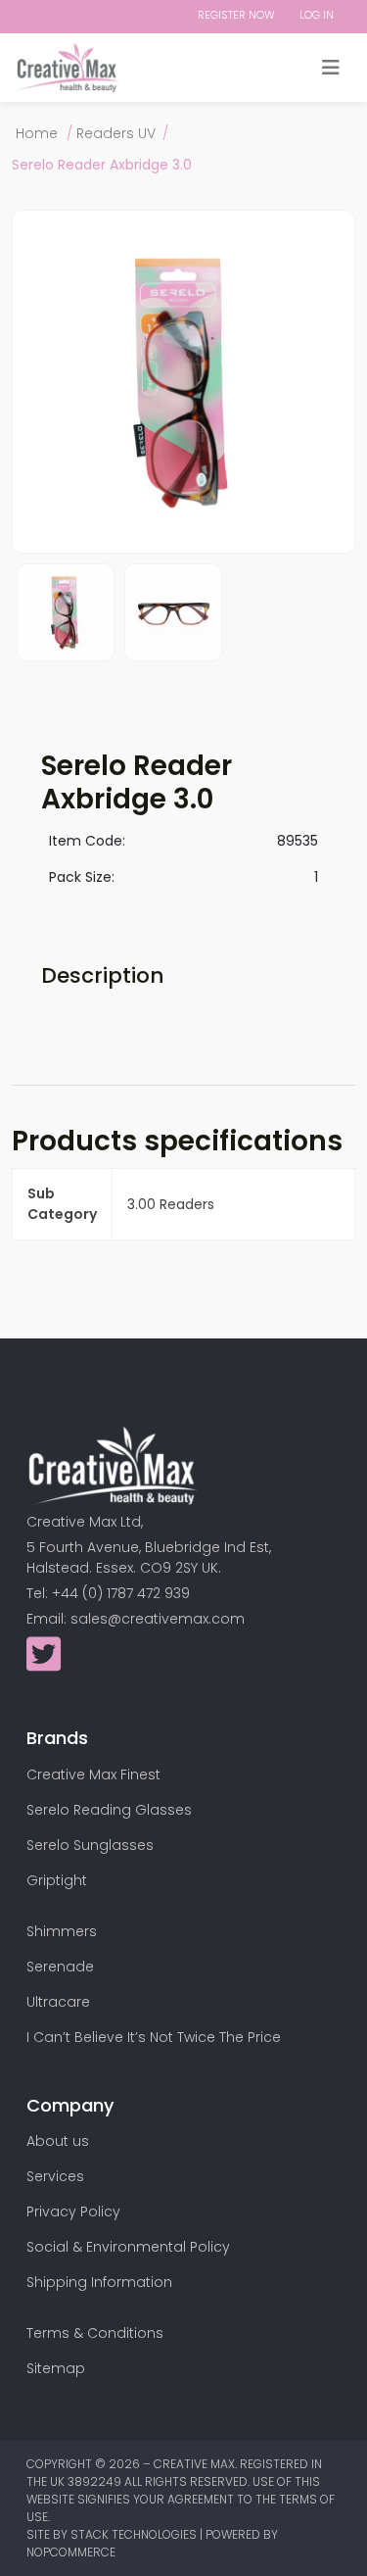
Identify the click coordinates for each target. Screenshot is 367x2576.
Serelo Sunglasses (90, 1845)
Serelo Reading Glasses (109, 1810)
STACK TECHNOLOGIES (135, 2534)
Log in (317, 15)
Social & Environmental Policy (128, 2247)
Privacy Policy (73, 2211)
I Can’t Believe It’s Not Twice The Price (154, 2037)
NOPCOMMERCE (71, 2552)
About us (58, 2141)
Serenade (60, 1967)
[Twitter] (44, 1664)
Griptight (57, 1880)
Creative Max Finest (93, 1774)
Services (55, 2176)
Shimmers (62, 1931)
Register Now (236, 15)
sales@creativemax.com (158, 1619)
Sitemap (56, 2368)
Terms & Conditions (95, 2333)
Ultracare (58, 2002)
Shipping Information (99, 2282)
